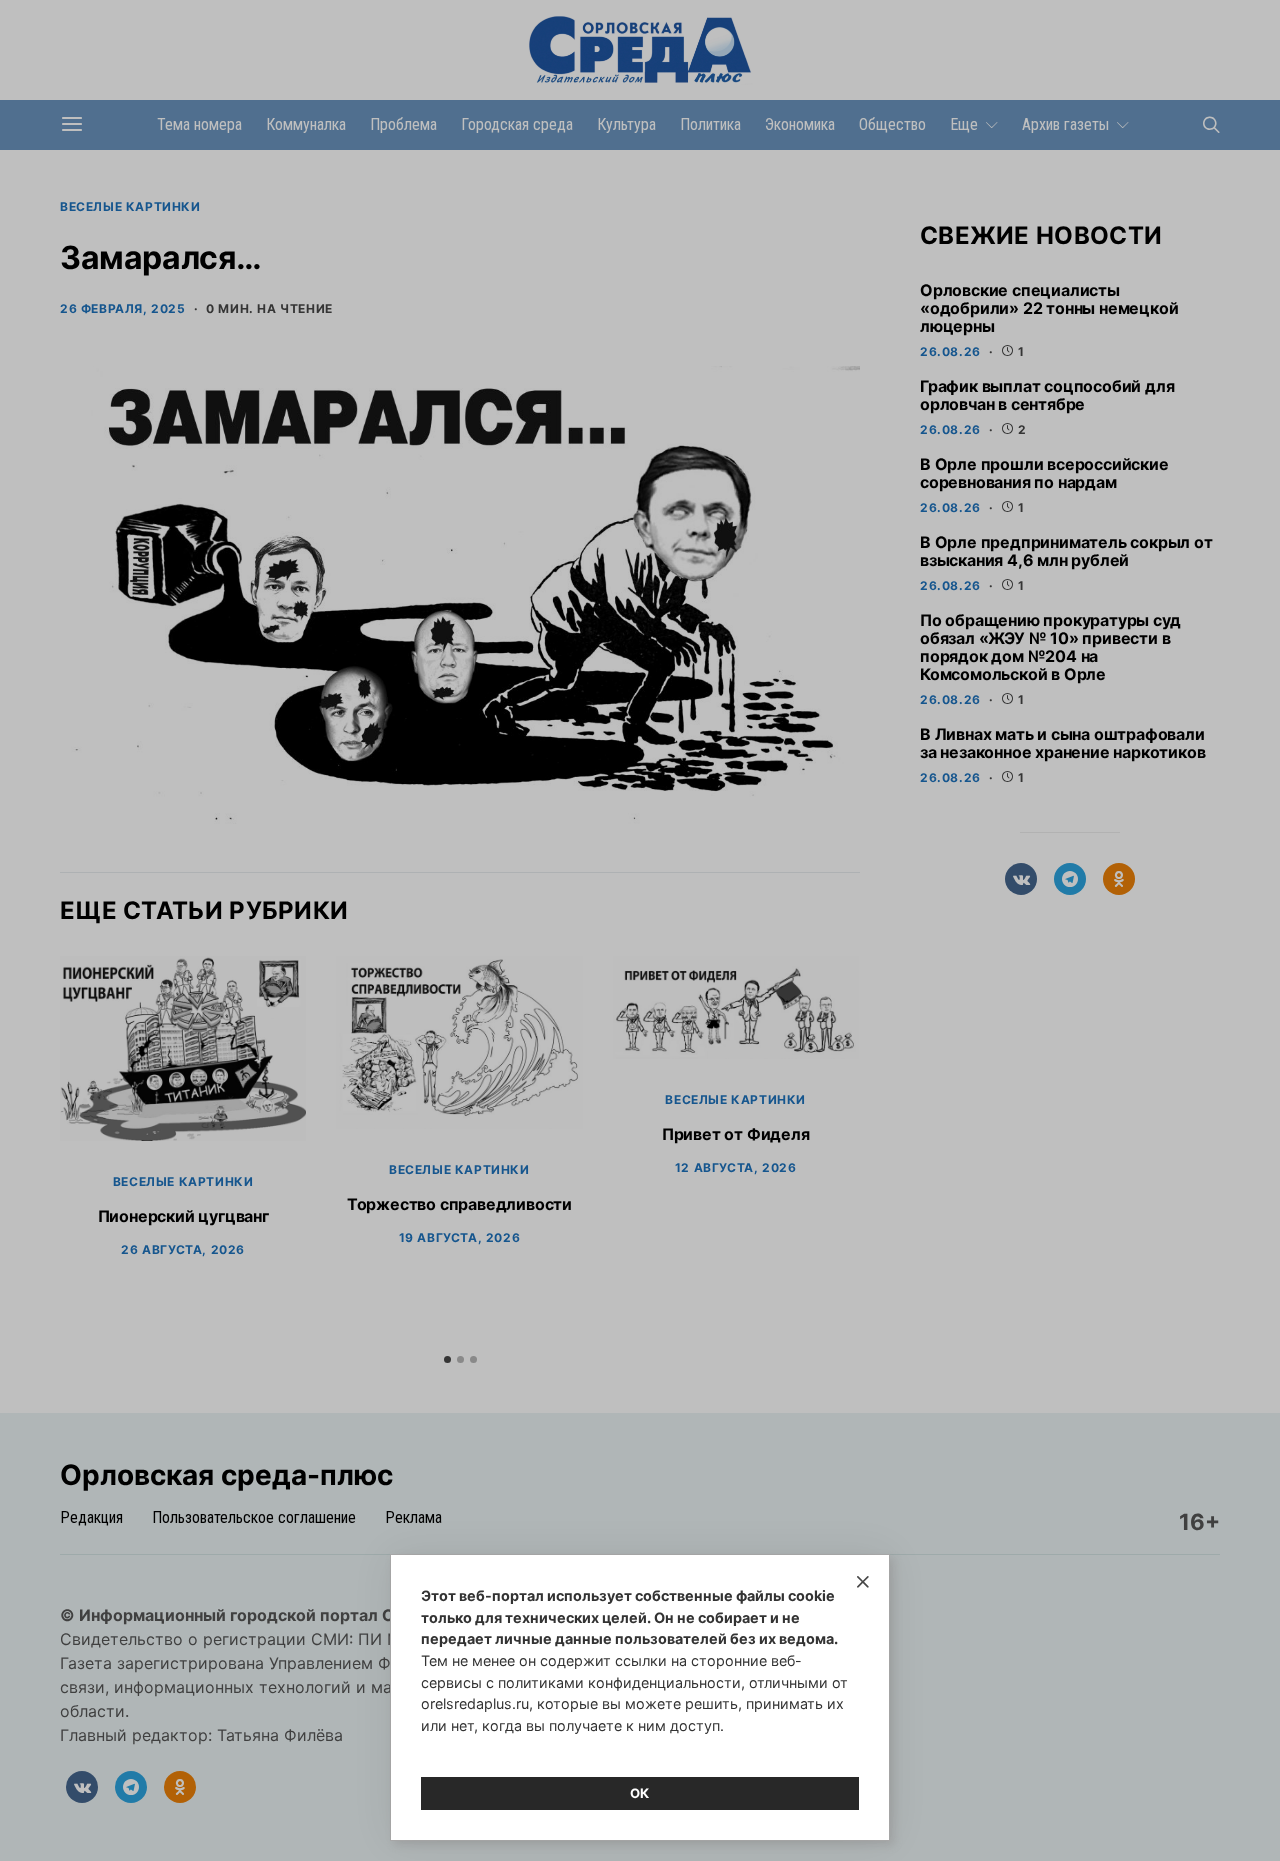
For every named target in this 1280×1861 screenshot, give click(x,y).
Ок (640, 1793)
